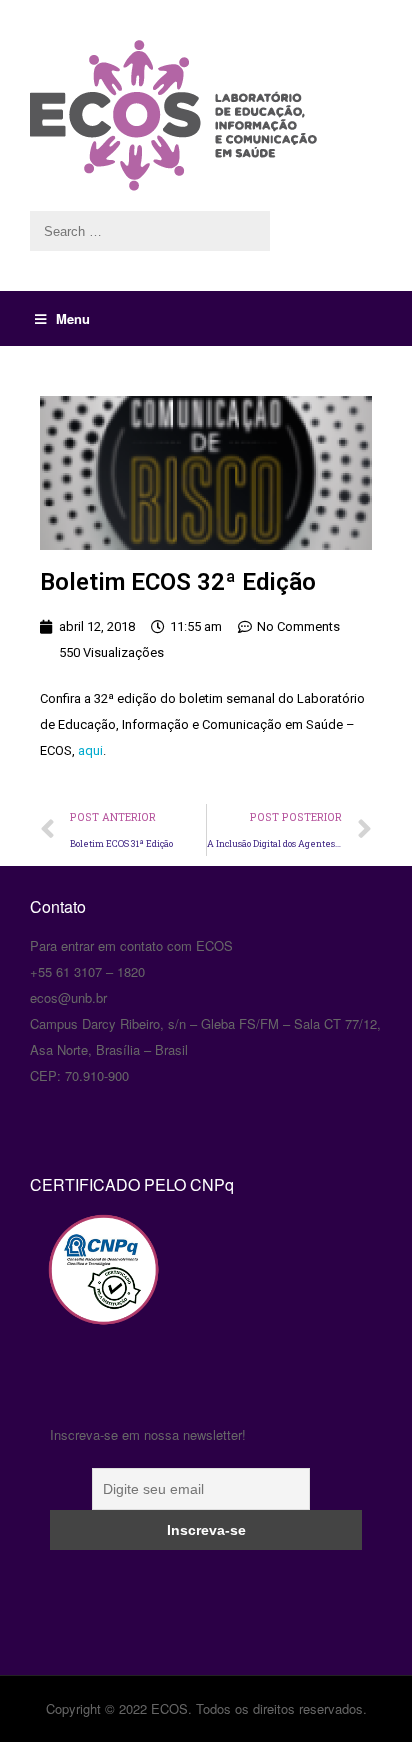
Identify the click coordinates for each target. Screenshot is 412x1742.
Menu (73, 318)
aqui (90, 750)
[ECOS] (206, 115)
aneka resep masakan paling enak (32, 869)
